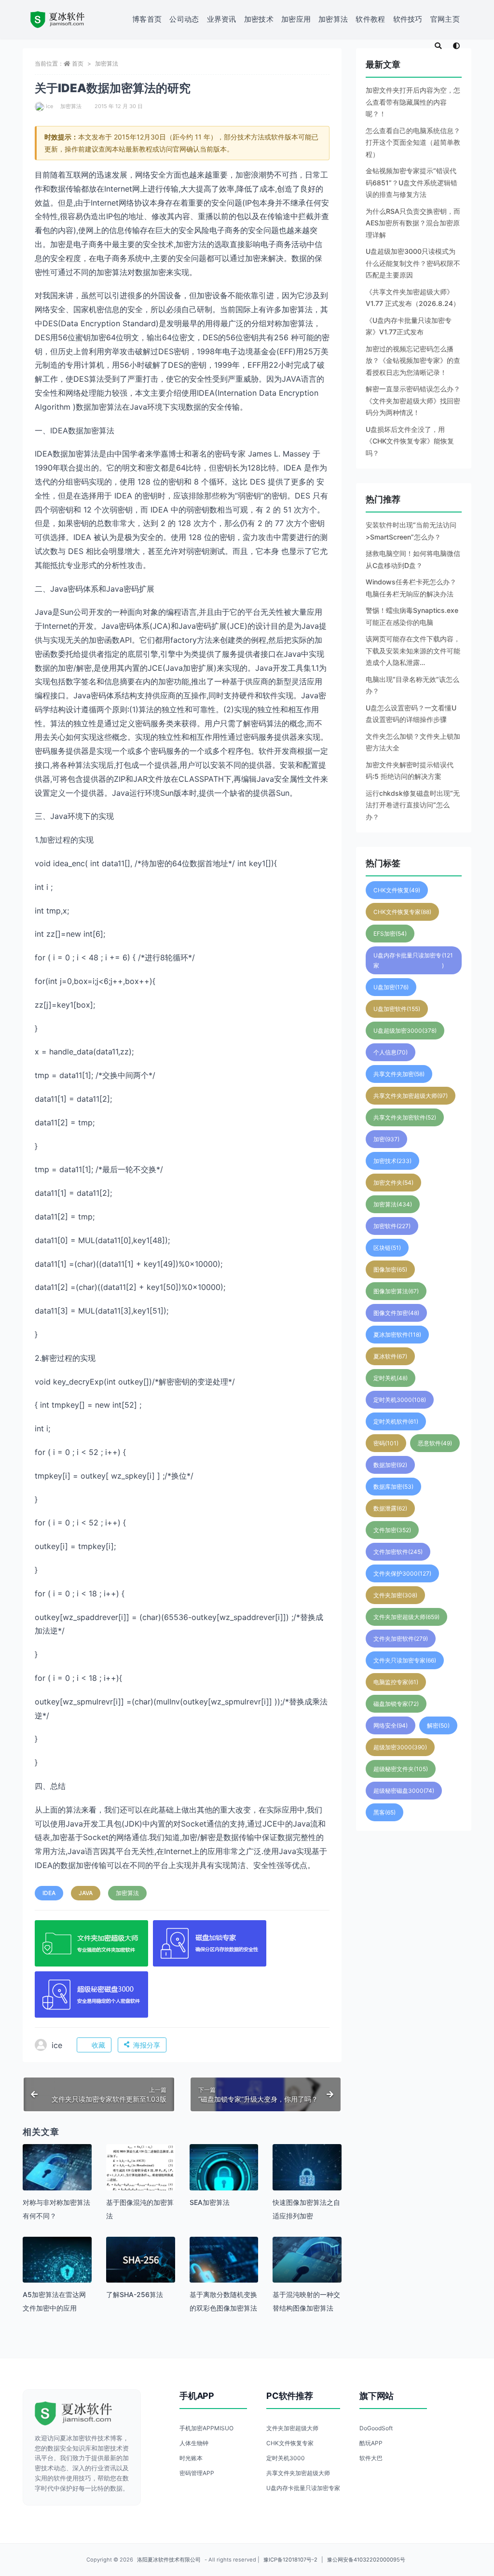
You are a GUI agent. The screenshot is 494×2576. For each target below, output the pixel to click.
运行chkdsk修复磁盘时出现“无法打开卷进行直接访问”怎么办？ (413, 805)
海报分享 (147, 2045)
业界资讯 (222, 19)
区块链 (387, 1248)
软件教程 (370, 19)
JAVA (86, 1893)
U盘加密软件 (397, 1009)
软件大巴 (371, 2458)
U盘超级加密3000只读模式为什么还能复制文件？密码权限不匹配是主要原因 (413, 263)
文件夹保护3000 (402, 1573)
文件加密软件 (398, 1552)
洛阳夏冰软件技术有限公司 (169, 2560)
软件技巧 (408, 19)
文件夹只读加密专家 (405, 1660)
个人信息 (391, 1052)
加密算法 (333, 19)
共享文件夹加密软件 (405, 1117)
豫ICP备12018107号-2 (290, 2560)
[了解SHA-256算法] (141, 2260)
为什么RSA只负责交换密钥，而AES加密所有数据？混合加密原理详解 (413, 223)
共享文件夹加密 (399, 1074)
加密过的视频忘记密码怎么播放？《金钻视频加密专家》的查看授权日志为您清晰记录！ (413, 360)
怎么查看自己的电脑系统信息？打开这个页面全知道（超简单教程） (413, 142)
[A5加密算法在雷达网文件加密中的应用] (57, 2271)
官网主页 (445, 19)
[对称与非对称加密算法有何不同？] (57, 2179)
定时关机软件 (396, 1421)
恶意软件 (435, 1443)
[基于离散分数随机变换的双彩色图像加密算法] (224, 2271)
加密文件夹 (393, 1183)
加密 (386, 1139)
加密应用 (296, 19)
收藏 (98, 2045)
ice (49, 106)
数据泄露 (390, 1508)
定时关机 (391, 1378)
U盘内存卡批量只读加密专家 (413, 960)
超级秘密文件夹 (401, 1769)
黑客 (384, 1812)
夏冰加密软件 (397, 1335)
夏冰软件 (390, 1356)
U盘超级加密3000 (405, 1031)
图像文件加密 (396, 1313)
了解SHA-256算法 (135, 2294)
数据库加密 (393, 1487)
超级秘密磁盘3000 (404, 1791)
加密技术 (259, 19)
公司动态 (184, 19)
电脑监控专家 (396, 1682)
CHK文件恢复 (397, 890)
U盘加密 (391, 987)
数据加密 (390, 1465)
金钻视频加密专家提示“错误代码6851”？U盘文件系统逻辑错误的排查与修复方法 (412, 182)
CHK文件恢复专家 (402, 912)
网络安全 (391, 1725)
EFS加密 (390, 934)
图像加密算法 (396, 1291)
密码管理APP (197, 2473)
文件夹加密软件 (401, 1639)
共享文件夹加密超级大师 (411, 1096)
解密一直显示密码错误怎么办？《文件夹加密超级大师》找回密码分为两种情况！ (413, 401)
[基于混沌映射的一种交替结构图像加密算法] (307, 2271)
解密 (438, 1725)
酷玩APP (371, 2443)
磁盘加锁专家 (396, 1704)
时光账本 (191, 2458)
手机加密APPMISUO (206, 2428)
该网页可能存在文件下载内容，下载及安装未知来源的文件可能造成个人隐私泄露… (413, 651)
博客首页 (147, 19)
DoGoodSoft (376, 2428)
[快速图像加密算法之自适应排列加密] (307, 2179)
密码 (386, 1443)
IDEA (49, 1893)
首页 (78, 63)
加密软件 (392, 1226)
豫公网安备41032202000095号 (366, 2560)
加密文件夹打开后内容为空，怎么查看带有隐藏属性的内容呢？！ (413, 102)
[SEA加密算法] (224, 2179)
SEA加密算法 (210, 2202)
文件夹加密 (395, 1595)
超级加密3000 (400, 1747)
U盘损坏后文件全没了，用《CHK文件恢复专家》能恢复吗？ (410, 441)
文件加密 (392, 1530)
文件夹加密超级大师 (406, 1617)
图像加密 (390, 1269)
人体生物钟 (194, 2443)
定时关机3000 (400, 1400)
